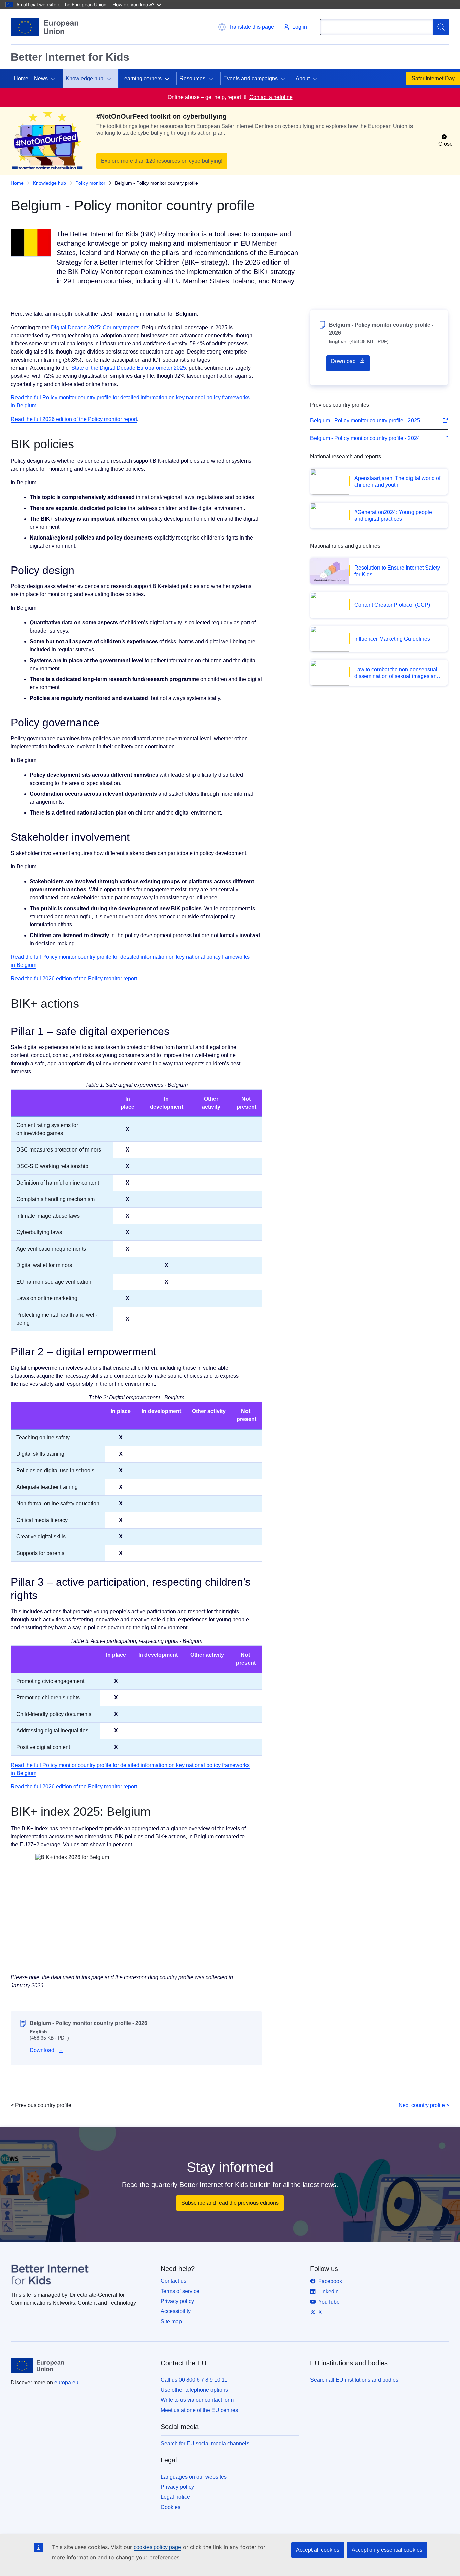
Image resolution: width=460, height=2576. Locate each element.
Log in (300, 27)
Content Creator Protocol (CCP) (392, 605)
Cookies (171, 2507)
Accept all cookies (318, 2550)
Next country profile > (424, 2105)
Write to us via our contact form (197, 2400)
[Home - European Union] (45, 27)
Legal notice (175, 2497)
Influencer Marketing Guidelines (392, 639)
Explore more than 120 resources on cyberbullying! (162, 161)
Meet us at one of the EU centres (199, 2410)
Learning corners (141, 78)
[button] (246, 27)
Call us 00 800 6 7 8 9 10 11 (194, 2380)
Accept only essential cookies (387, 2550)
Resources (192, 78)
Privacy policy (177, 2301)
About (303, 78)
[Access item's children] (56, 79)
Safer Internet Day (433, 78)
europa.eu (66, 2382)
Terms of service (180, 2291)
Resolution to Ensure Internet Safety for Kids (397, 571)
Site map (171, 2321)
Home (21, 78)
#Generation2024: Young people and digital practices (393, 515)
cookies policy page (157, 2547)
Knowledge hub (85, 78)
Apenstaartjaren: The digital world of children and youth (397, 481)
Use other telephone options (194, 2390)
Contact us (173, 2281)
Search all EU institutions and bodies (354, 2380)
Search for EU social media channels (205, 2443)
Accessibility (176, 2311)
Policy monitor (90, 183)
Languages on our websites (194, 2477)
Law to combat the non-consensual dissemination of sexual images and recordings (397, 673)
